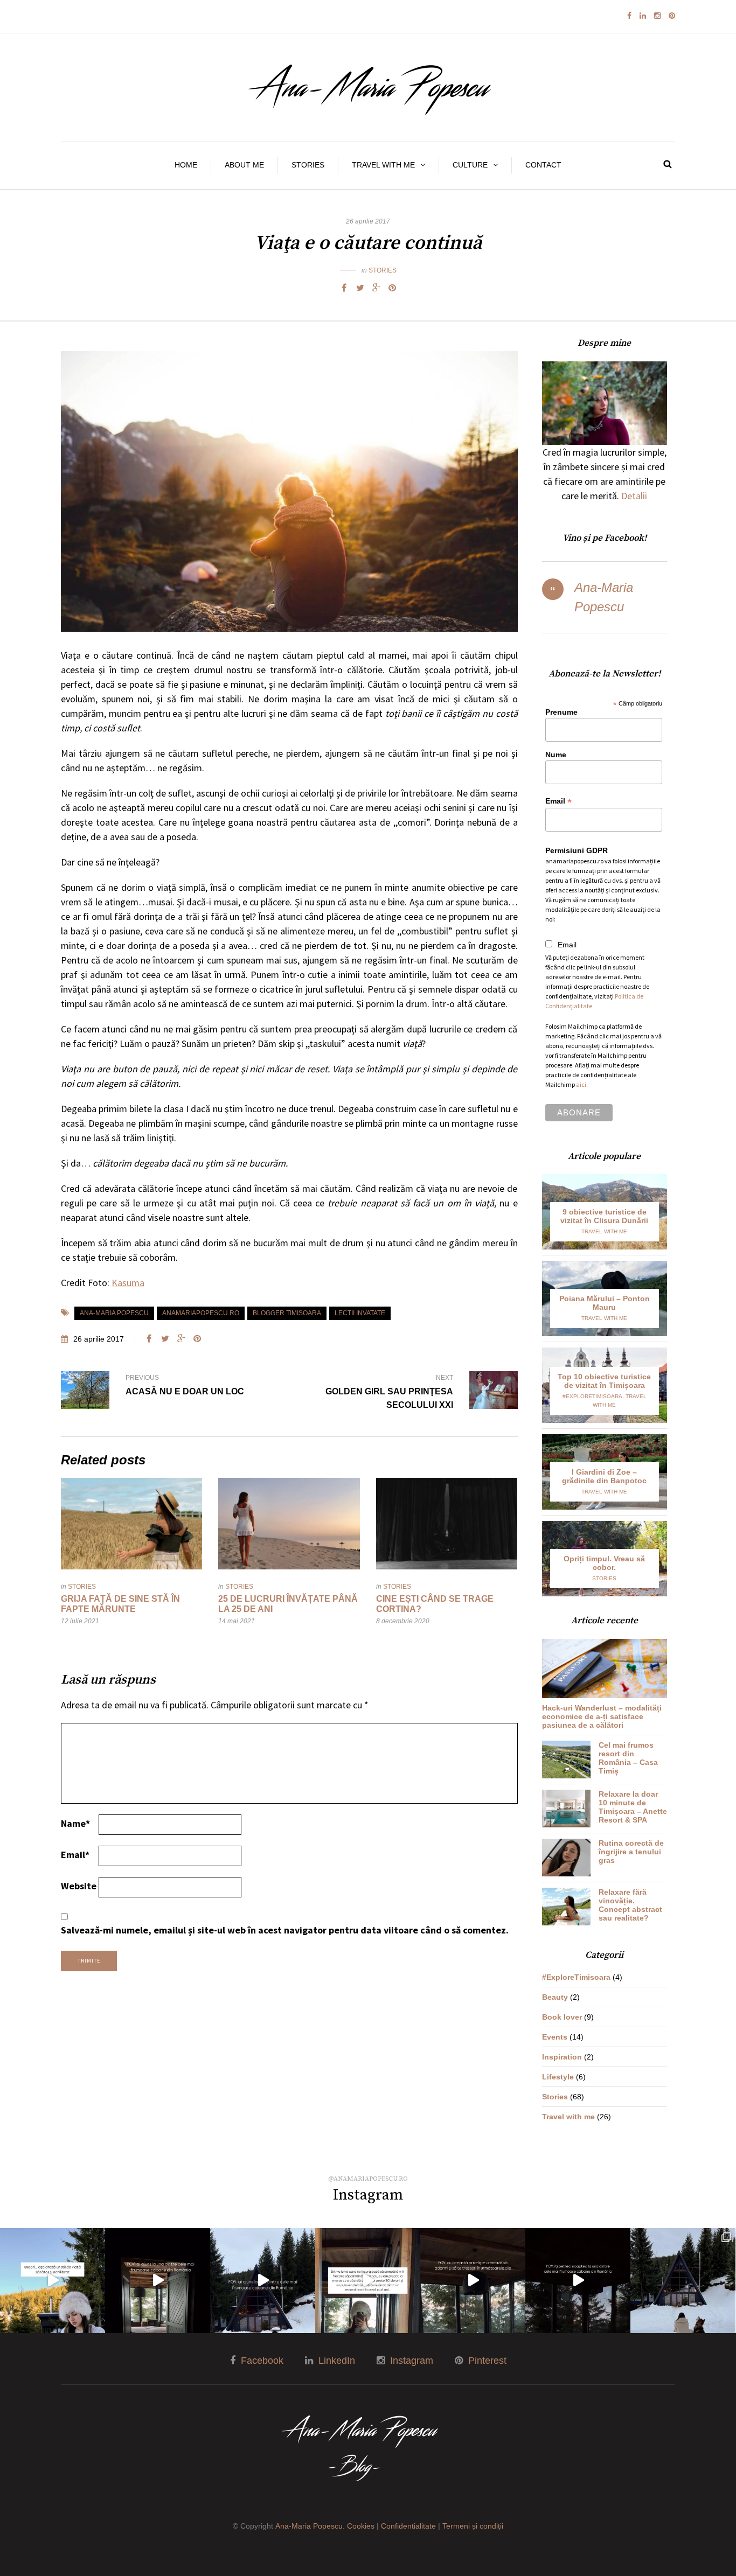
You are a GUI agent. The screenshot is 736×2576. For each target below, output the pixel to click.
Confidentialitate (408, 2526)
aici (581, 1084)
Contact (543, 165)
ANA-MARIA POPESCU (114, 1313)
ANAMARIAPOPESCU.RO (201, 1313)
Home (186, 165)
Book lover (562, 2017)
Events (555, 2037)
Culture (470, 165)
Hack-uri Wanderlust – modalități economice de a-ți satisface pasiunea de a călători (602, 1716)
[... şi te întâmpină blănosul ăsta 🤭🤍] (263, 2281)
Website (79, 1886)
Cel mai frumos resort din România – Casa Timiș (628, 1758)
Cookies (361, 2526)
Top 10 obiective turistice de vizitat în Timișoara (604, 1381)
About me (244, 165)
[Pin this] (392, 288)
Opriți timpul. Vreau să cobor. (604, 1563)
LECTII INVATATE (360, 1313)
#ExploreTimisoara (592, 1396)
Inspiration (562, 2057)
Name (75, 1823)
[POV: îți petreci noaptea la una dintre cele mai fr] (578, 2281)
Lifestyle (558, 2077)
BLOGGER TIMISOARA (287, 1313)
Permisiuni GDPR (577, 850)
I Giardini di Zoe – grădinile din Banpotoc (604, 1476)
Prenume (561, 712)
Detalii (634, 496)
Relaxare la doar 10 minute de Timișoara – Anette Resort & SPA (633, 1807)
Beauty (555, 1997)
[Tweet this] (360, 288)
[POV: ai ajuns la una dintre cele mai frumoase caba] (158, 2281)
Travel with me (383, 165)
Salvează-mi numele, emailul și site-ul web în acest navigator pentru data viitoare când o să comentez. (285, 1930)
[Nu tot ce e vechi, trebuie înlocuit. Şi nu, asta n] (368, 2281)
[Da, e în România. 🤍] (473, 2281)
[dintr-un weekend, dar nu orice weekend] (683, 2281)
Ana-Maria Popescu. (310, 2526)
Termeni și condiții (473, 2526)
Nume (556, 755)
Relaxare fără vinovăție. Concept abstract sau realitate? (630, 1905)
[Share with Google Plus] (376, 288)
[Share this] (344, 288)
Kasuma (128, 1283)
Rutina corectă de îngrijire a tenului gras (631, 1852)
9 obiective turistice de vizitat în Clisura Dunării (604, 1216)
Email (75, 1855)
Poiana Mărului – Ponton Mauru (605, 1303)
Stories (308, 165)
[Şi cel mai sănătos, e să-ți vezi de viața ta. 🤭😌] (53, 2281)
